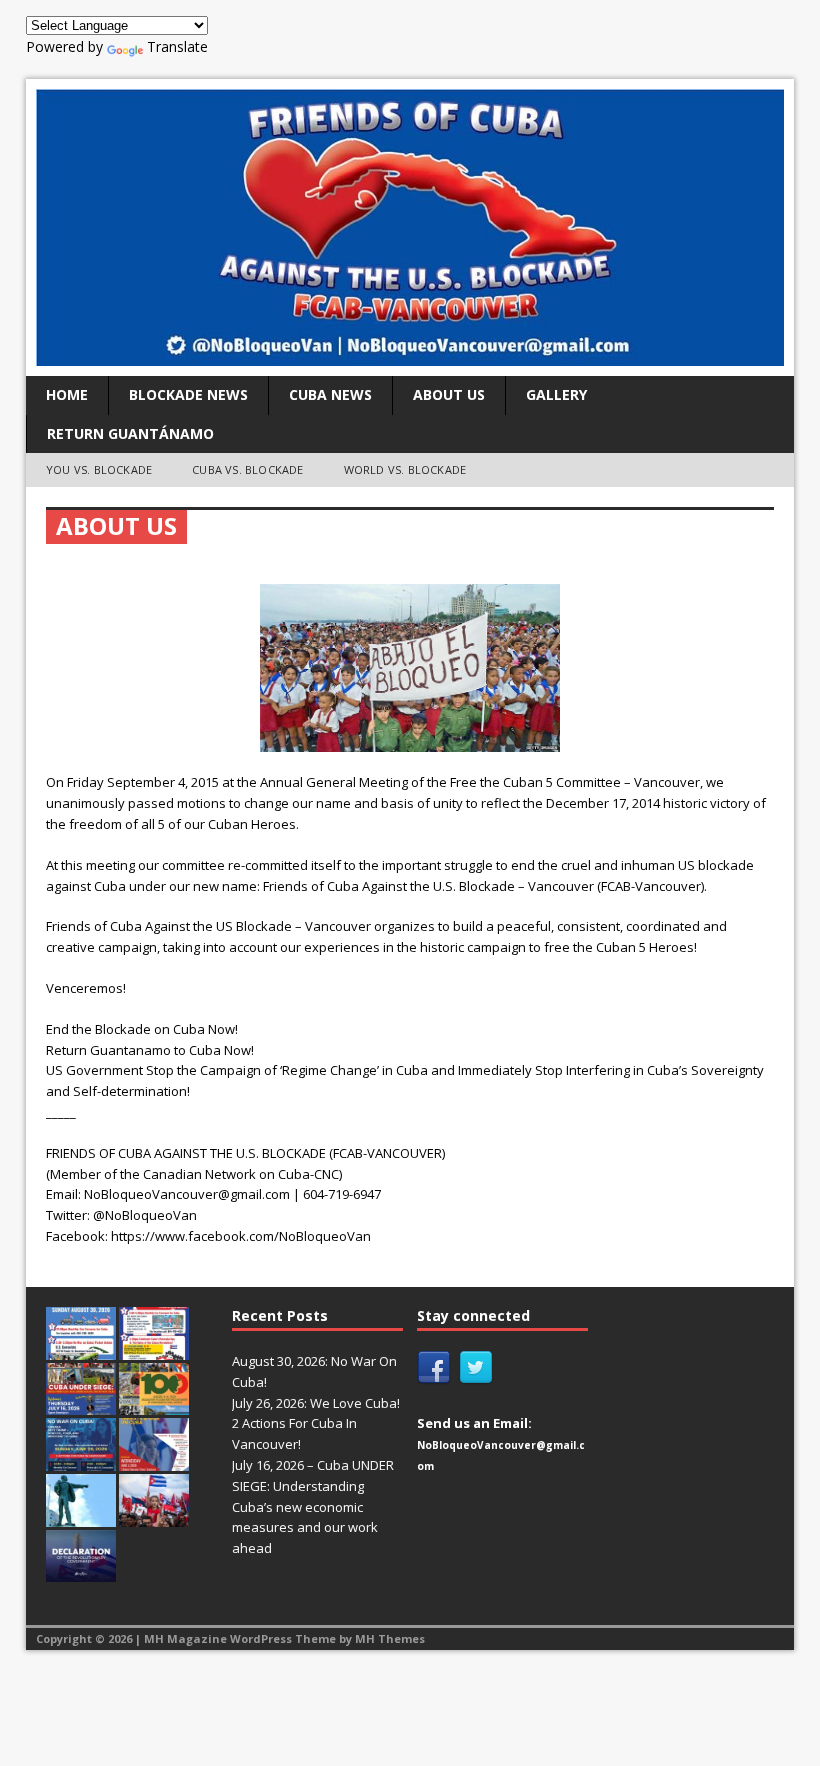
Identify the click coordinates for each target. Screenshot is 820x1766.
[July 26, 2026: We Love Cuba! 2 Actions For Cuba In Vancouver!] (154, 1349)
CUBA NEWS (330, 394)
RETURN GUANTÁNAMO (130, 433)
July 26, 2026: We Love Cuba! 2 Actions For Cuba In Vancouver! (316, 1424)
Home (67, 394)
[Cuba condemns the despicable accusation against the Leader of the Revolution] (81, 1571)
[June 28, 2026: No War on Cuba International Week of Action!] (81, 1460)
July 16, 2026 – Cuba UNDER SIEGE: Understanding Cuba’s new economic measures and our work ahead (313, 1506)
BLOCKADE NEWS (188, 394)
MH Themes (390, 1638)
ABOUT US (449, 394)
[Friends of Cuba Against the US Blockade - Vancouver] (410, 227)
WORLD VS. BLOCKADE (405, 469)
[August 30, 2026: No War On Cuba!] (81, 1349)
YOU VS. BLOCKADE (99, 469)
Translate (177, 46)
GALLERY (556, 394)
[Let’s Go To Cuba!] (154, 1404)
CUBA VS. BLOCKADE (247, 469)
